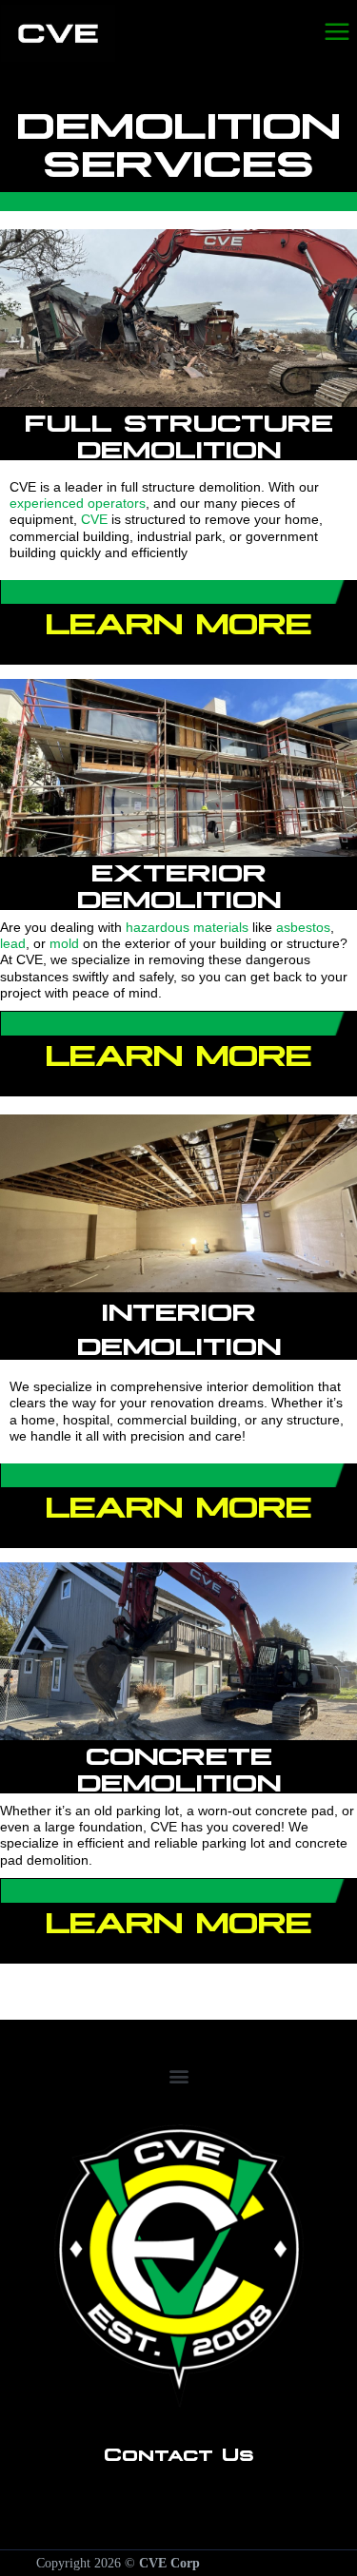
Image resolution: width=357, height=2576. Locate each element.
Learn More (179, 620)
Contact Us (179, 2452)
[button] (178, 2075)
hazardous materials (187, 927)
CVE (94, 519)
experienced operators (78, 503)
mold (64, 943)
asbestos (303, 927)
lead (13, 943)
